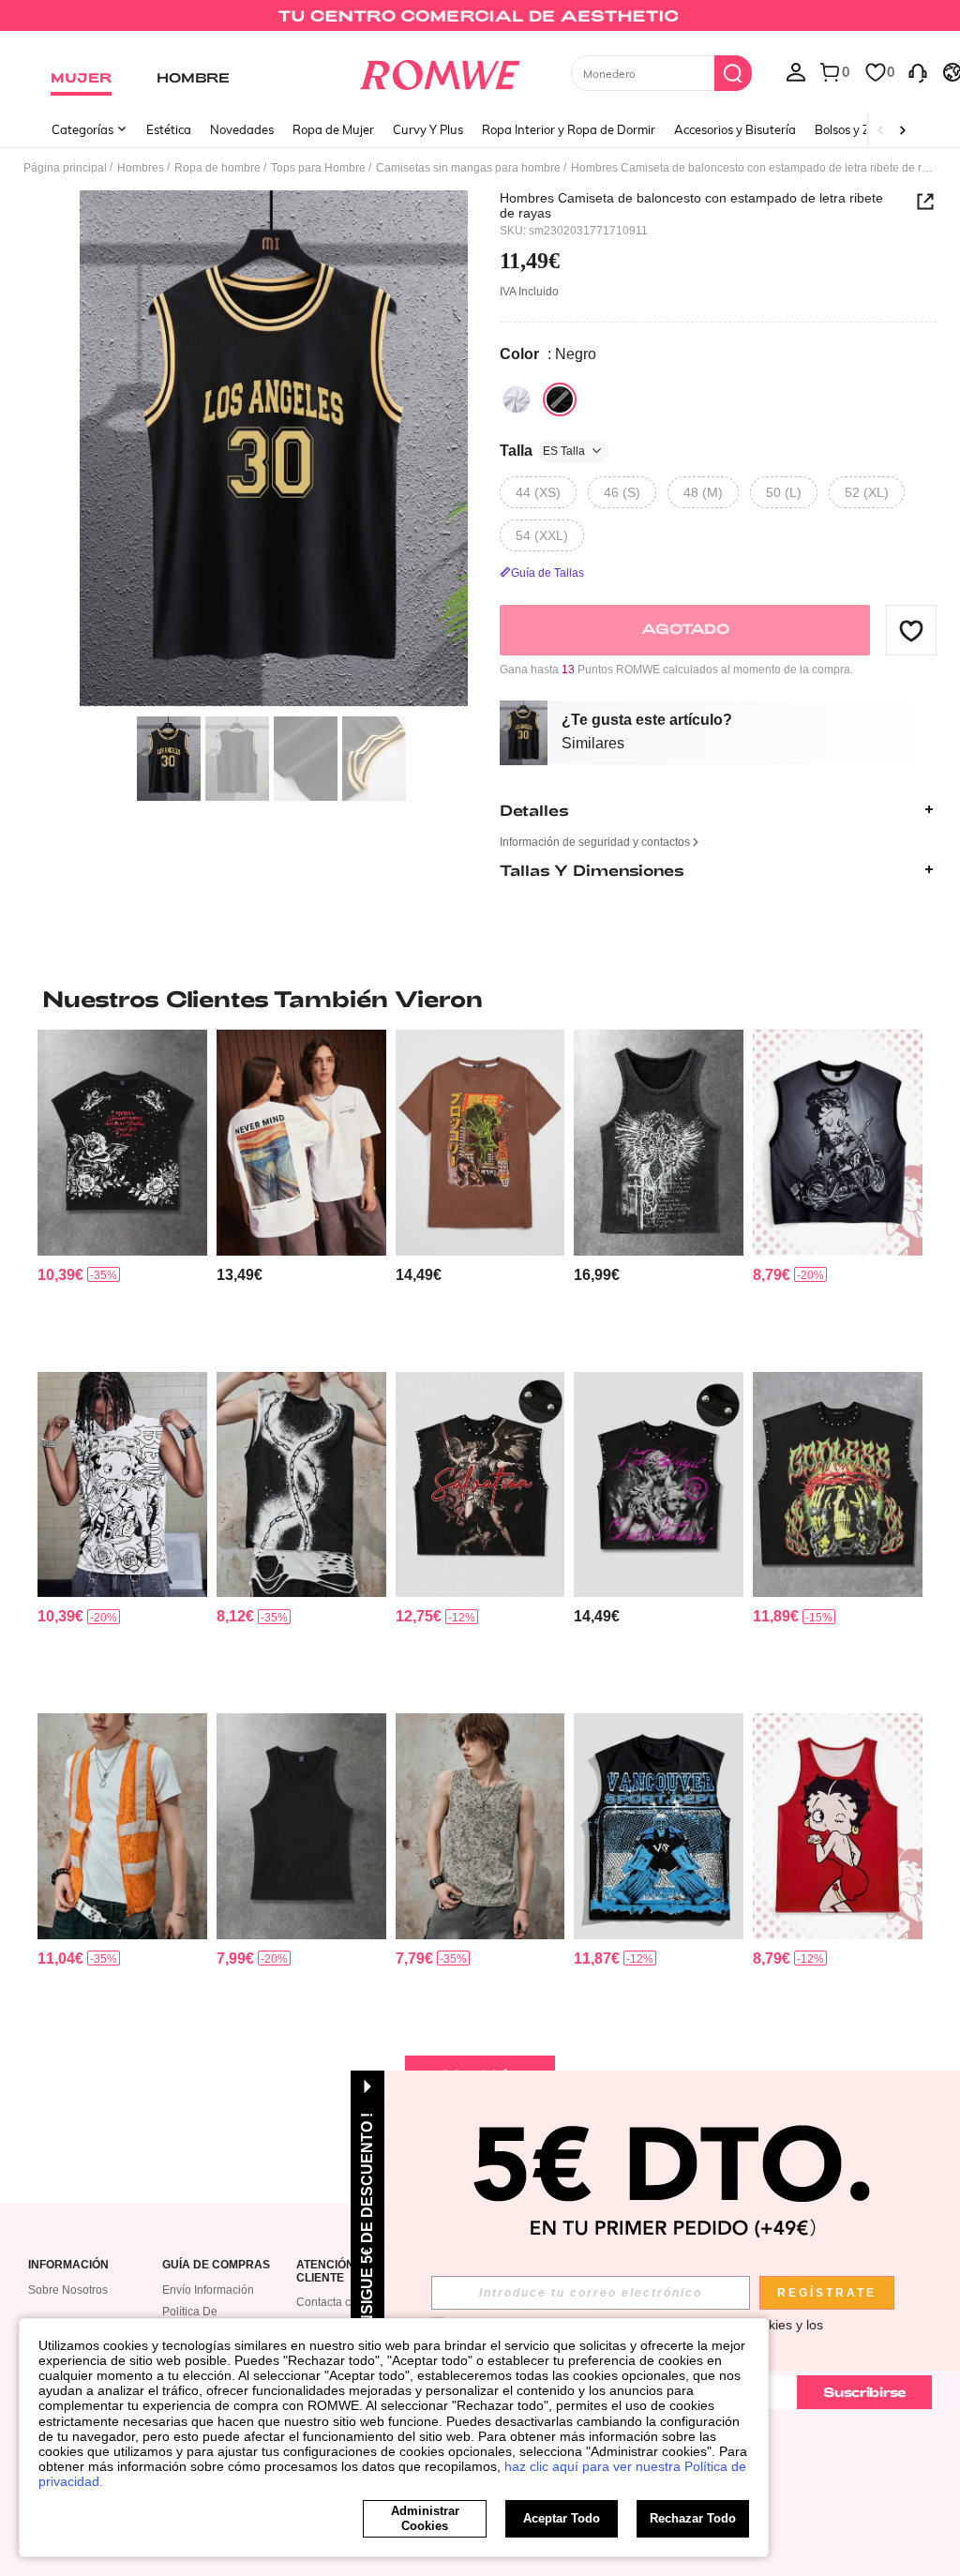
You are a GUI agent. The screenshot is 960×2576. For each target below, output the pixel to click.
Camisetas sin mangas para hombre (468, 168)
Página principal (65, 168)
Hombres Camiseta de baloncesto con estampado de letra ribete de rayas (691, 205)
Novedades (242, 129)
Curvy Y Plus (428, 129)
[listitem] (122, 1193)
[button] (911, 630)
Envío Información (208, 2290)
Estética (169, 129)
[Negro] (560, 399)
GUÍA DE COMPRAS (216, 2265)
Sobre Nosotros (68, 2290)
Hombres (141, 168)
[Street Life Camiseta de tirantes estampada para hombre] (659, 1826)
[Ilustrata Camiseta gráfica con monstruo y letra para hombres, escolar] (480, 1142)
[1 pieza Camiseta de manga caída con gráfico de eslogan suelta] (301, 1142)
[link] (480, 23)
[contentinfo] (60, 1275)
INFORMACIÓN (68, 2265)
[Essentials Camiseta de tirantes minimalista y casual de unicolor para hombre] (301, 1826)
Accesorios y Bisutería (735, 129)
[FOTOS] (274, 449)
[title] (480, 999)
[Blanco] (517, 399)
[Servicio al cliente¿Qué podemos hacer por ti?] (918, 71)
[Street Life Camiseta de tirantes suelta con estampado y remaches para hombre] (480, 1484)
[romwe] (439, 71)
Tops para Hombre (318, 168)
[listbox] (796, 71)
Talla (542, 451)
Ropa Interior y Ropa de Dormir (569, 129)
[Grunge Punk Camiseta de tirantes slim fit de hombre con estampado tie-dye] (480, 1826)
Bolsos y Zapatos (862, 129)
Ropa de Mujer (333, 129)
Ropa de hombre (217, 168)
